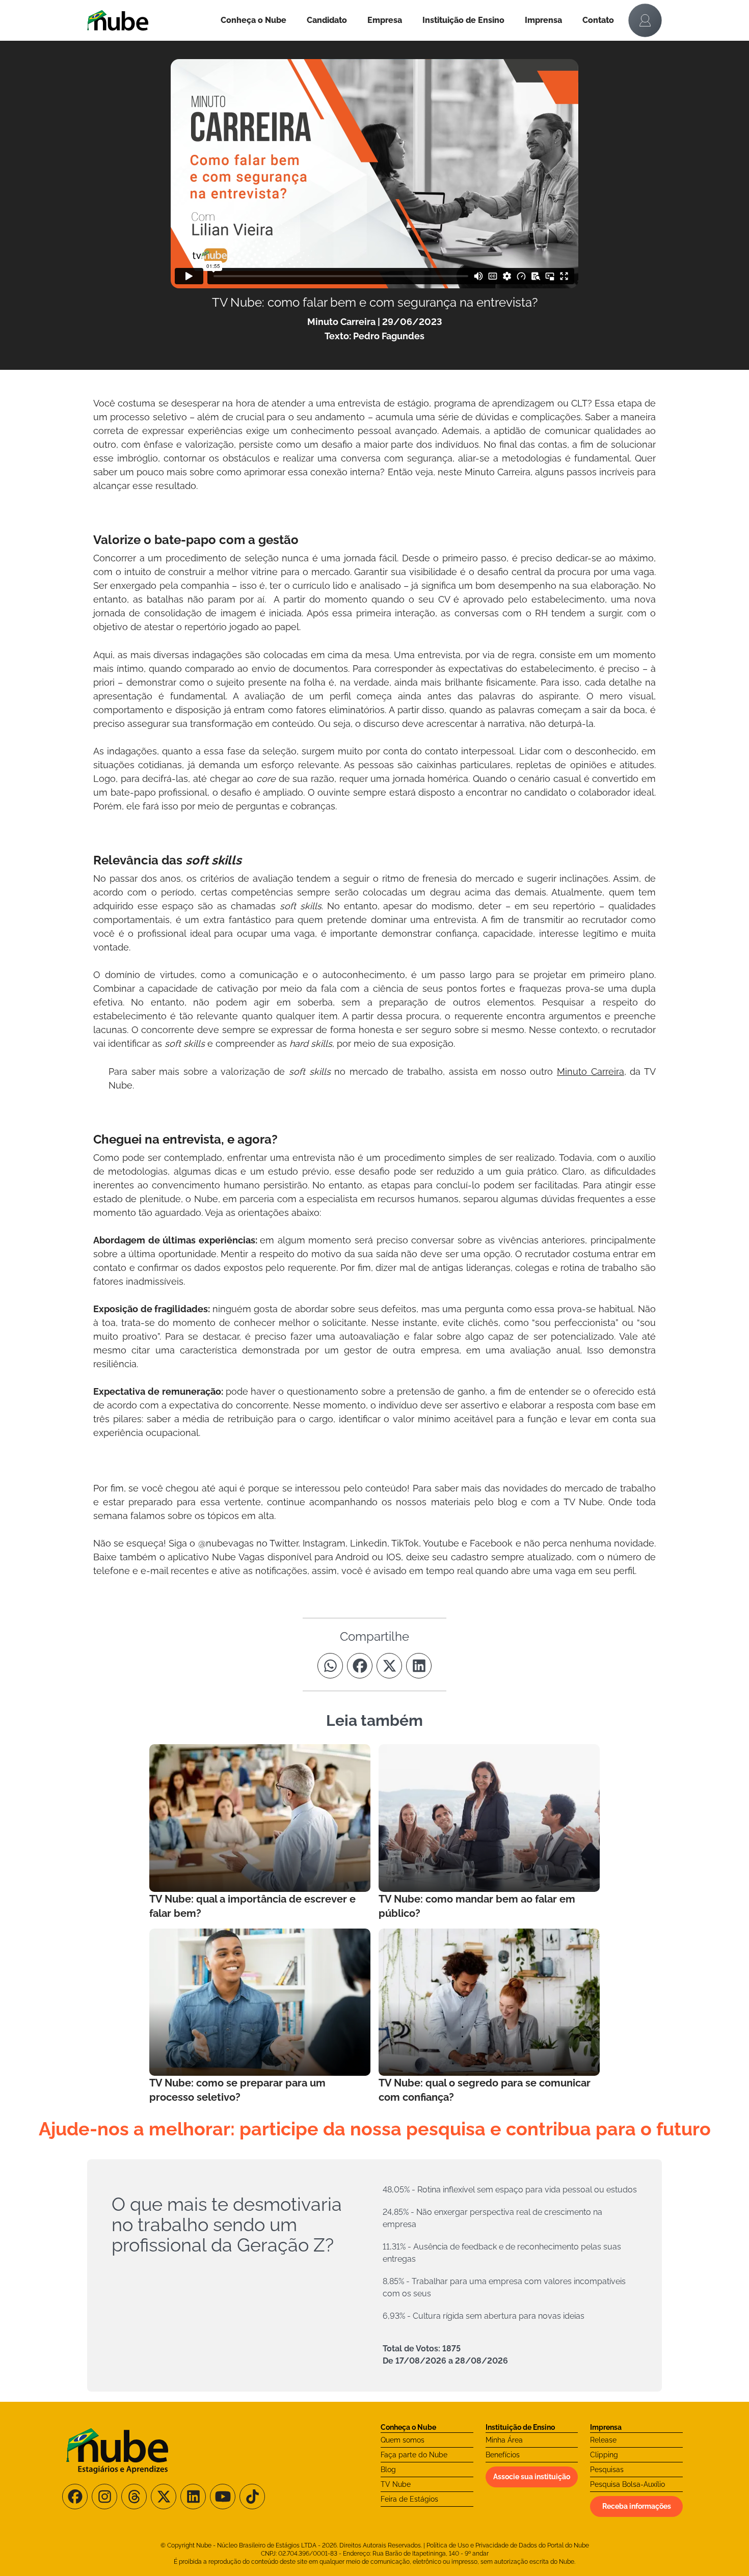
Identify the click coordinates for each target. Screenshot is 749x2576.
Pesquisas (607, 2470)
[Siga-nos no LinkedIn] (193, 2497)
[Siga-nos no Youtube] (223, 2497)
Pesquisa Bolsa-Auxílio (627, 2484)
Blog (388, 2470)
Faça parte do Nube (414, 2455)
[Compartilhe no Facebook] (360, 1666)
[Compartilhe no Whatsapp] (330, 1666)
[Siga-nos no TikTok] (252, 2497)
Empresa (385, 20)
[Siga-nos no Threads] (134, 2497)
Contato (598, 20)
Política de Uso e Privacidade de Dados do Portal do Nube (508, 2545)
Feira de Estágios (409, 2499)
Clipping (604, 2455)
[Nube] (149, 20)
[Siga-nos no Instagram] (104, 2497)
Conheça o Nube (253, 20)
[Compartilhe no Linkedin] (419, 1666)
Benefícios (503, 2455)
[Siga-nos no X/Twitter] (164, 2497)
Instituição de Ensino (463, 20)
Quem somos (403, 2440)
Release (603, 2440)
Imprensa (543, 20)
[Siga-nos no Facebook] (75, 2497)
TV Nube (396, 2484)
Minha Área (504, 2440)
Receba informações (637, 2506)
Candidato (327, 20)
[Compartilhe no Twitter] (389, 1666)
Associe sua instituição (532, 2477)
